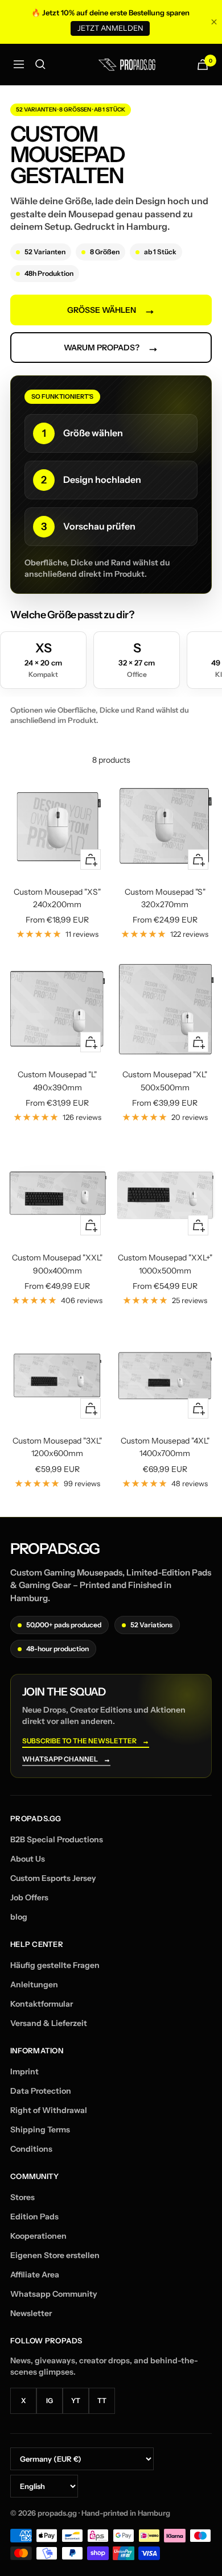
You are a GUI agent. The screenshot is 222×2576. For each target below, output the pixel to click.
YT (76, 2401)
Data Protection (41, 2091)
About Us (28, 1859)
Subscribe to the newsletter (86, 1741)
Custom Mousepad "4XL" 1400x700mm (165, 1447)
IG (50, 2401)
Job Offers (29, 1897)
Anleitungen (34, 1984)
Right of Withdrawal (49, 2110)
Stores (22, 2197)
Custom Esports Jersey (53, 1878)
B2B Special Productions (57, 1839)
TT (102, 2401)
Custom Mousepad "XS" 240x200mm (57, 898)
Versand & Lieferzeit (49, 2023)
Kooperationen (38, 2236)
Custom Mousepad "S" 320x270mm (165, 898)
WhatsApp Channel (66, 1760)
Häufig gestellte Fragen (55, 1965)
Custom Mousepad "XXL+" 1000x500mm (165, 1264)
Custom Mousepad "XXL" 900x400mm (57, 1264)
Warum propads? (111, 348)
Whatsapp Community (54, 2294)
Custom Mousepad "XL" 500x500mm (165, 1081)
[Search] (40, 64)
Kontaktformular (42, 2004)
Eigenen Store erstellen (55, 2255)
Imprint (24, 2071)
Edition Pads (34, 2217)
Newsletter (31, 2313)
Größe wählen (111, 310)
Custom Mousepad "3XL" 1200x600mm (57, 1447)
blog (19, 1917)
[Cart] (203, 65)
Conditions (31, 2149)
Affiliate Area (35, 2275)
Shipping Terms (40, 2130)
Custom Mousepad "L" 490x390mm (57, 1081)
